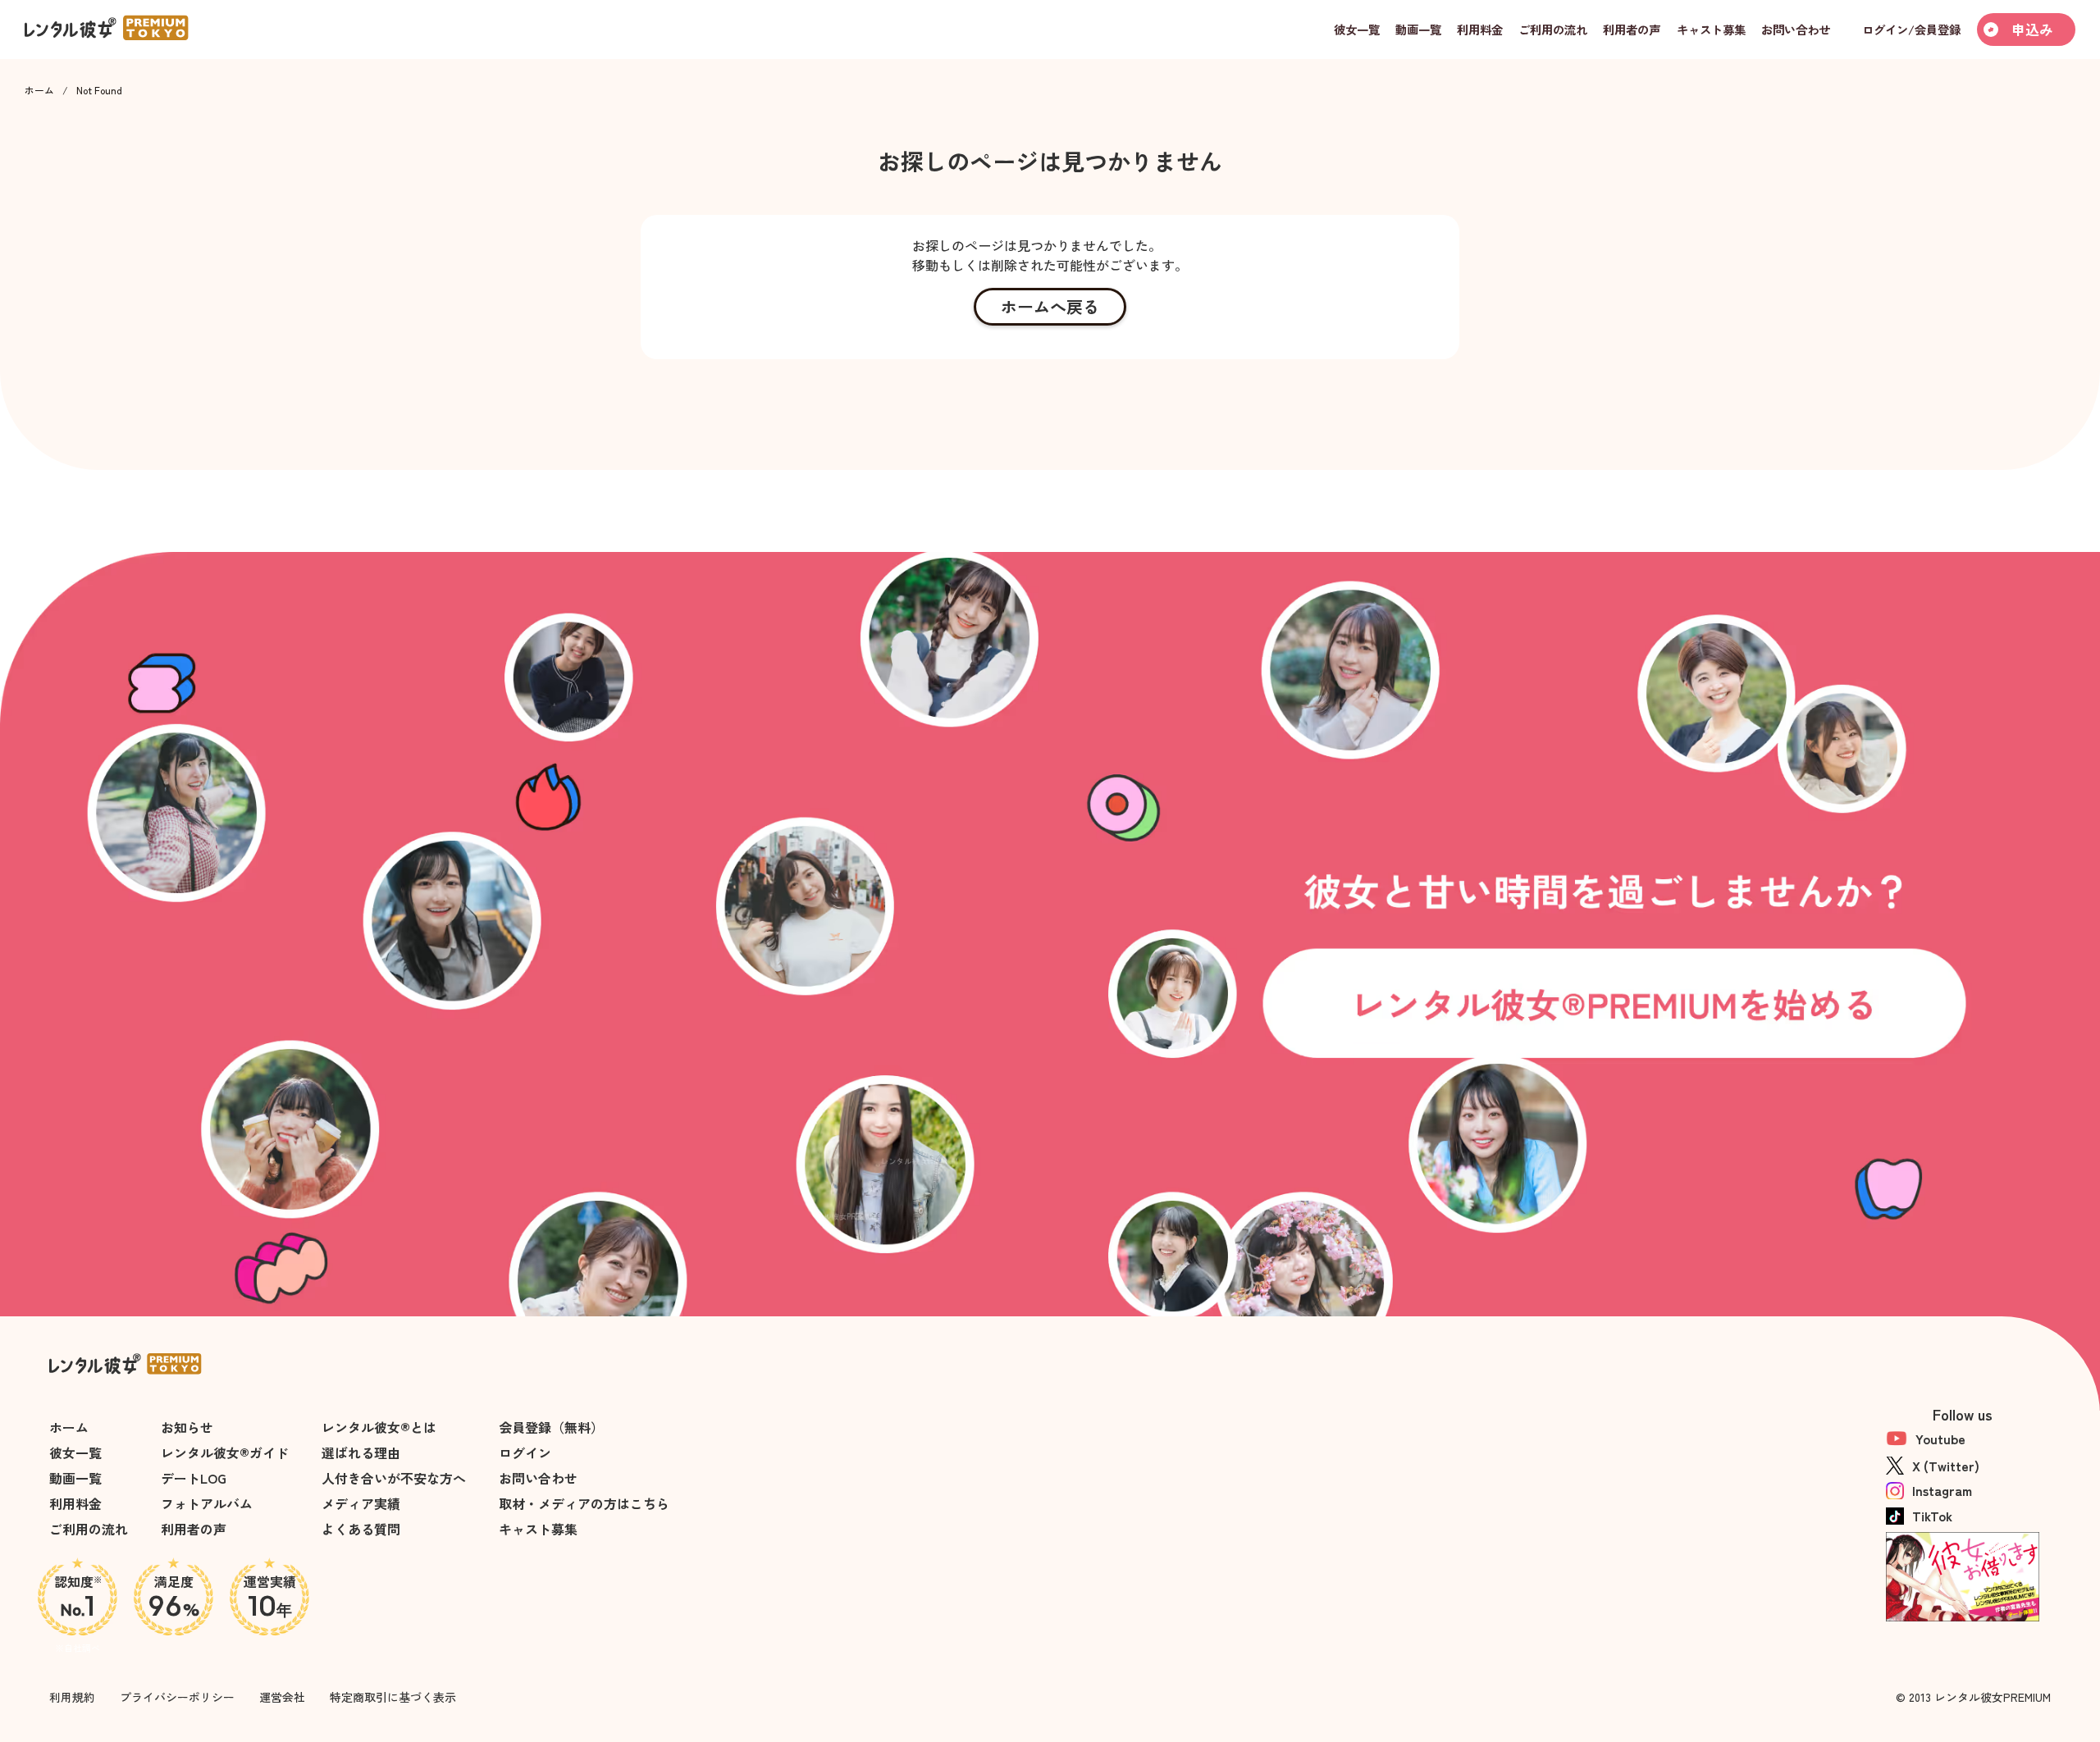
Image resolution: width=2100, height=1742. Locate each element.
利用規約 (72, 1697)
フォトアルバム (207, 1503)
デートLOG (194, 1478)
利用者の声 (194, 1529)
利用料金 (75, 1503)
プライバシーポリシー (177, 1697)
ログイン (525, 1452)
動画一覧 (75, 1478)
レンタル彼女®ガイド (225, 1452)
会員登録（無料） (551, 1427)
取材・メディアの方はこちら (584, 1503)
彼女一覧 (75, 1452)
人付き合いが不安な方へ (394, 1478)
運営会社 (282, 1697)
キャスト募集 (538, 1529)
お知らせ (187, 1427)
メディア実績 (361, 1503)
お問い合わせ (538, 1478)
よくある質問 (361, 1529)
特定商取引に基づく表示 (393, 1697)
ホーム (39, 90)
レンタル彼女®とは (379, 1427)
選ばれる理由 (361, 1452)
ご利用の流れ (89, 1529)
